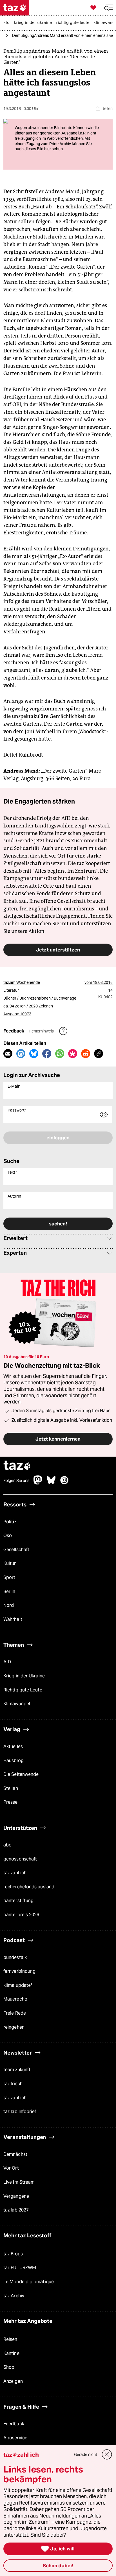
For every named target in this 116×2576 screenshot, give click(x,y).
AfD (7, 1662)
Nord (9, 1605)
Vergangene (16, 2196)
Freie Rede (15, 2013)
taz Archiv (14, 2296)
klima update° (18, 1985)
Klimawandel (17, 1704)
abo (7, 1845)
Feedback (14, 2424)
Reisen (10, 2339)
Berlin (9, 1591)
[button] (109, 8)
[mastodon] (38, 1483)
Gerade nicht (86, 2454)
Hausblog (14, 1761)
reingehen (14, 2027)
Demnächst (15, 2154)
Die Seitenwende (21, 1774)
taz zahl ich (15, 1873)
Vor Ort (11, 2168)
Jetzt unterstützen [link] (58, 950)
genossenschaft (20, 1859)
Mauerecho (15, 1999)
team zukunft (17, 2070)
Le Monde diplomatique (29, 2282)
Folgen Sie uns (16, 1481)
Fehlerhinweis (42, 1031)
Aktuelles (13, 1746)
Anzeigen (13, 2381)
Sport (9, 1577)
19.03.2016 (103, 982)
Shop (9, 2367)
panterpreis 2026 (21, 1915)
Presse (11, 1802)
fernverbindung (19, 1971)
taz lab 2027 (16, 2210)
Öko (8, 1536)
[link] (8, 23)
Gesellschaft (16, 1550)
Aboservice (15, 2438)
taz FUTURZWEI (20, 2268)
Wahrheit (13, 1619)
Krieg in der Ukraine (24, 1676)
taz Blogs (13, 2254)
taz (17, 1466)
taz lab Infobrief (20, 2112)
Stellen (11, 1788)
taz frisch (13, 2084)
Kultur (10, 1564)
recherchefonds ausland (29, 1887)
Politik (10, 1522)
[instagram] (64, 1483)
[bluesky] (51, 1483)
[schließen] (107, 2454)
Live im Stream (19, 2182)
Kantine (11, 2353)
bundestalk (15, 1957)
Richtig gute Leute (23, 1690)
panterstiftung (18, 1901)
